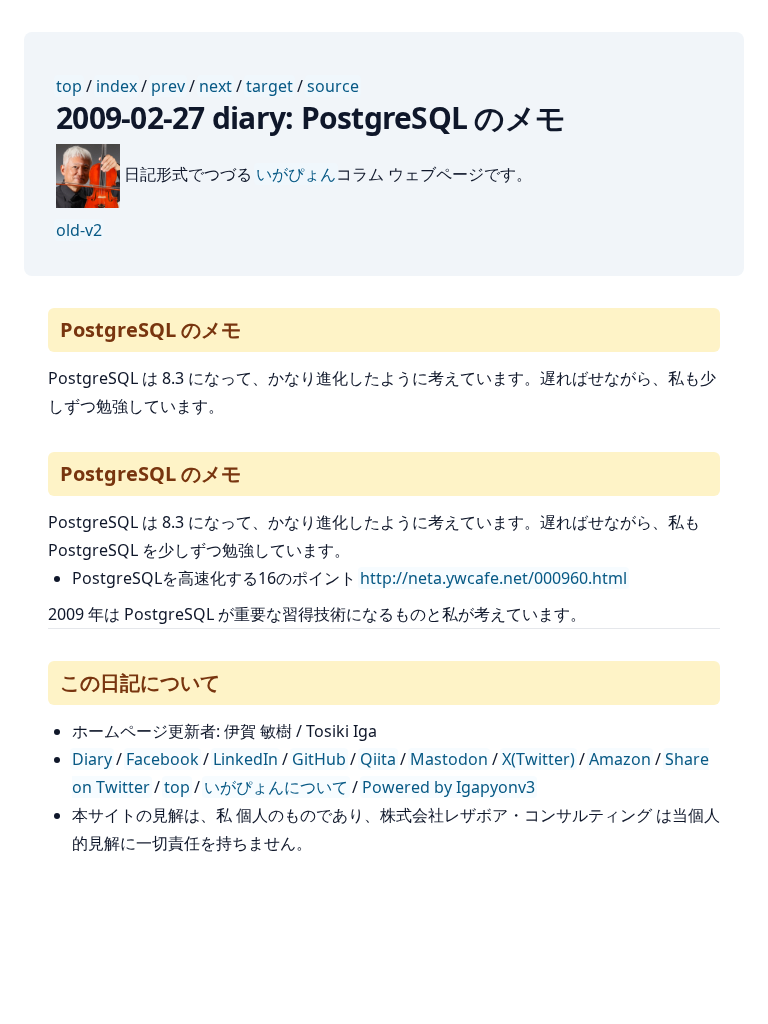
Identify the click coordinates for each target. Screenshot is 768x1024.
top (69, 86)
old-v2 (79, 230)
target (269, 86)
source (333, 86)
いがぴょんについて (276, 787)
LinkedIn (245, 759)
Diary (92, 759)
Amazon (620, 759)
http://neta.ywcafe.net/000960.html (493, 578)
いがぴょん (296, 174)
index (116, 86)
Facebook (162, 759)
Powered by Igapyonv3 (448, 787)
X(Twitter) (538, 759)
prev (168, 86)
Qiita (378, 759)
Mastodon (449, 759)
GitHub (319, 759)
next (215, 86)
